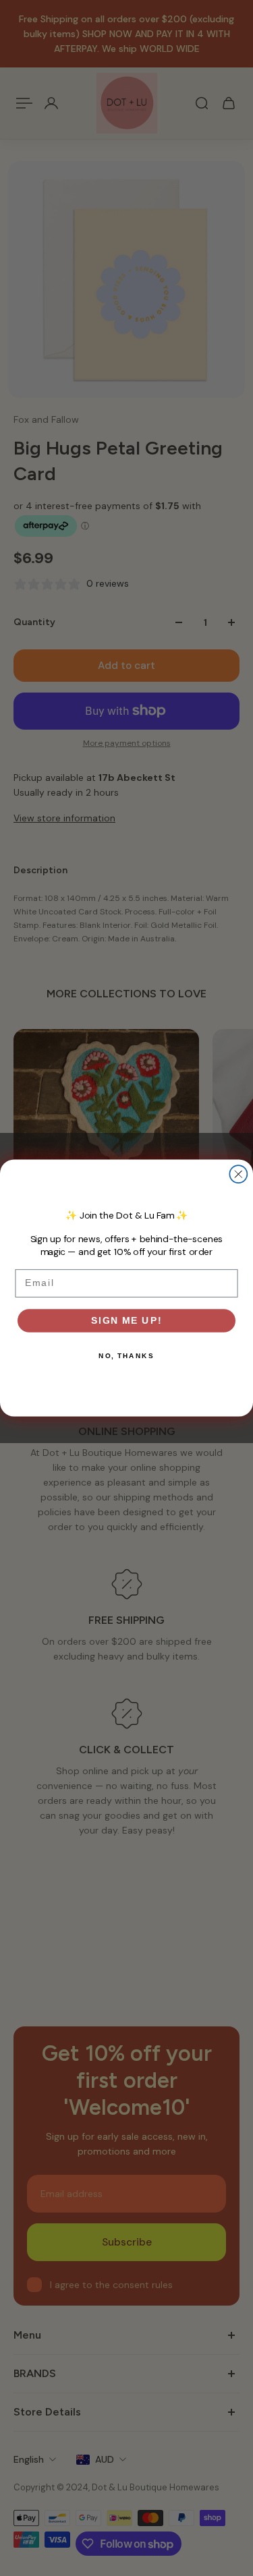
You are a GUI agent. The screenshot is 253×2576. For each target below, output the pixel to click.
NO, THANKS (126, 1355)
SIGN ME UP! (126, 1320)
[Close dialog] (238, 1174)
